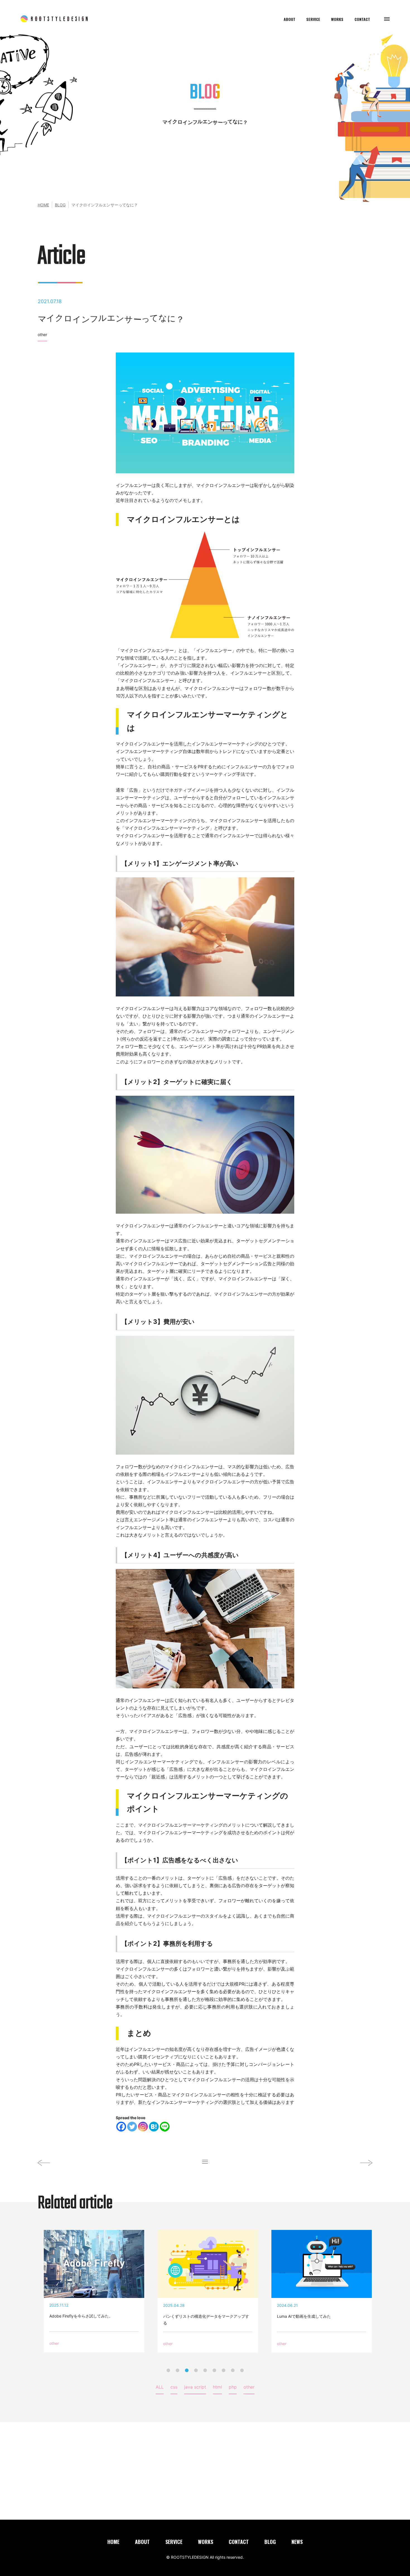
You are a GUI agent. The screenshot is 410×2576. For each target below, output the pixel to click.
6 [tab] (214, 2370)
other (42, 335)
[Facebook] (121, 2127)
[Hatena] (154, 2127)
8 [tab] (233, 2370)
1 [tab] (168, 2370)
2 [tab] (178, 2370)
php (233, 2387)
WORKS (337, 20)
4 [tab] (196, 2370)
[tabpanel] (205, 2291)
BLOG (60, 205)
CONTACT (362, 20)
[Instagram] (143, 2127)
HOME (43, 205)
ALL (160, 2387)
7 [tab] (224, 2370)
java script (195, 2387)
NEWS (297, 2542)
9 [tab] (242, 2370)
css (174, 2387)
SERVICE (313, 20)
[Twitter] (132, 2127)
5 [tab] (205, 2370)
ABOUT (290, 20)
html (217, 2387)
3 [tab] (187, 2370)
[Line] (165, 2127)
